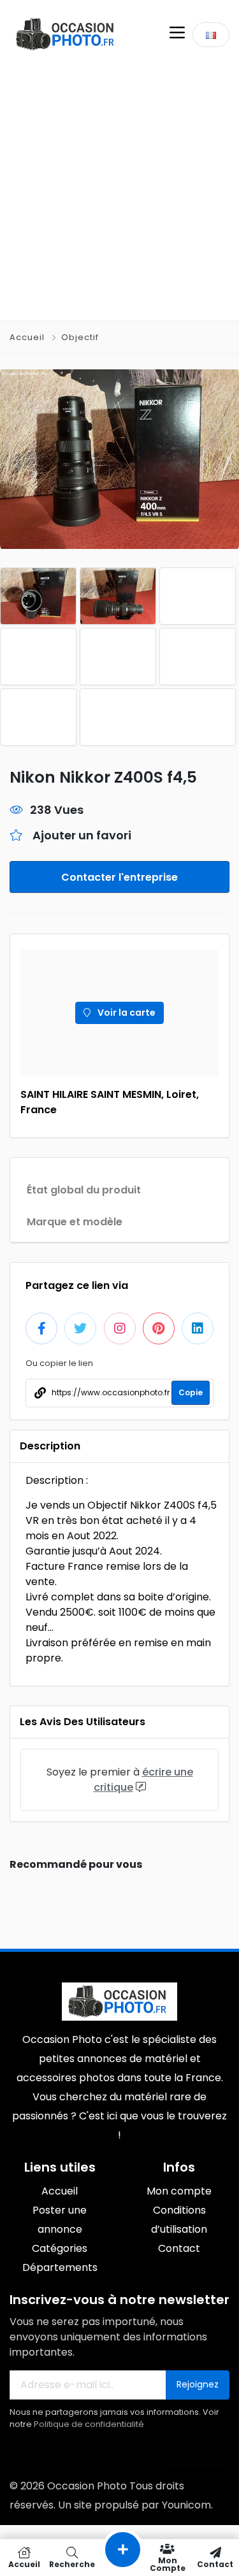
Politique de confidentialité (89, 2424)
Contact (215, 2564)
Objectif (80, 337)
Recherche (72, 2564)
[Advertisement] (119, 195)
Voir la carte (126, 1013)
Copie (191, 1392)
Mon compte (168, 2564)
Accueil (28, 337)
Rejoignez (198, 2384)
